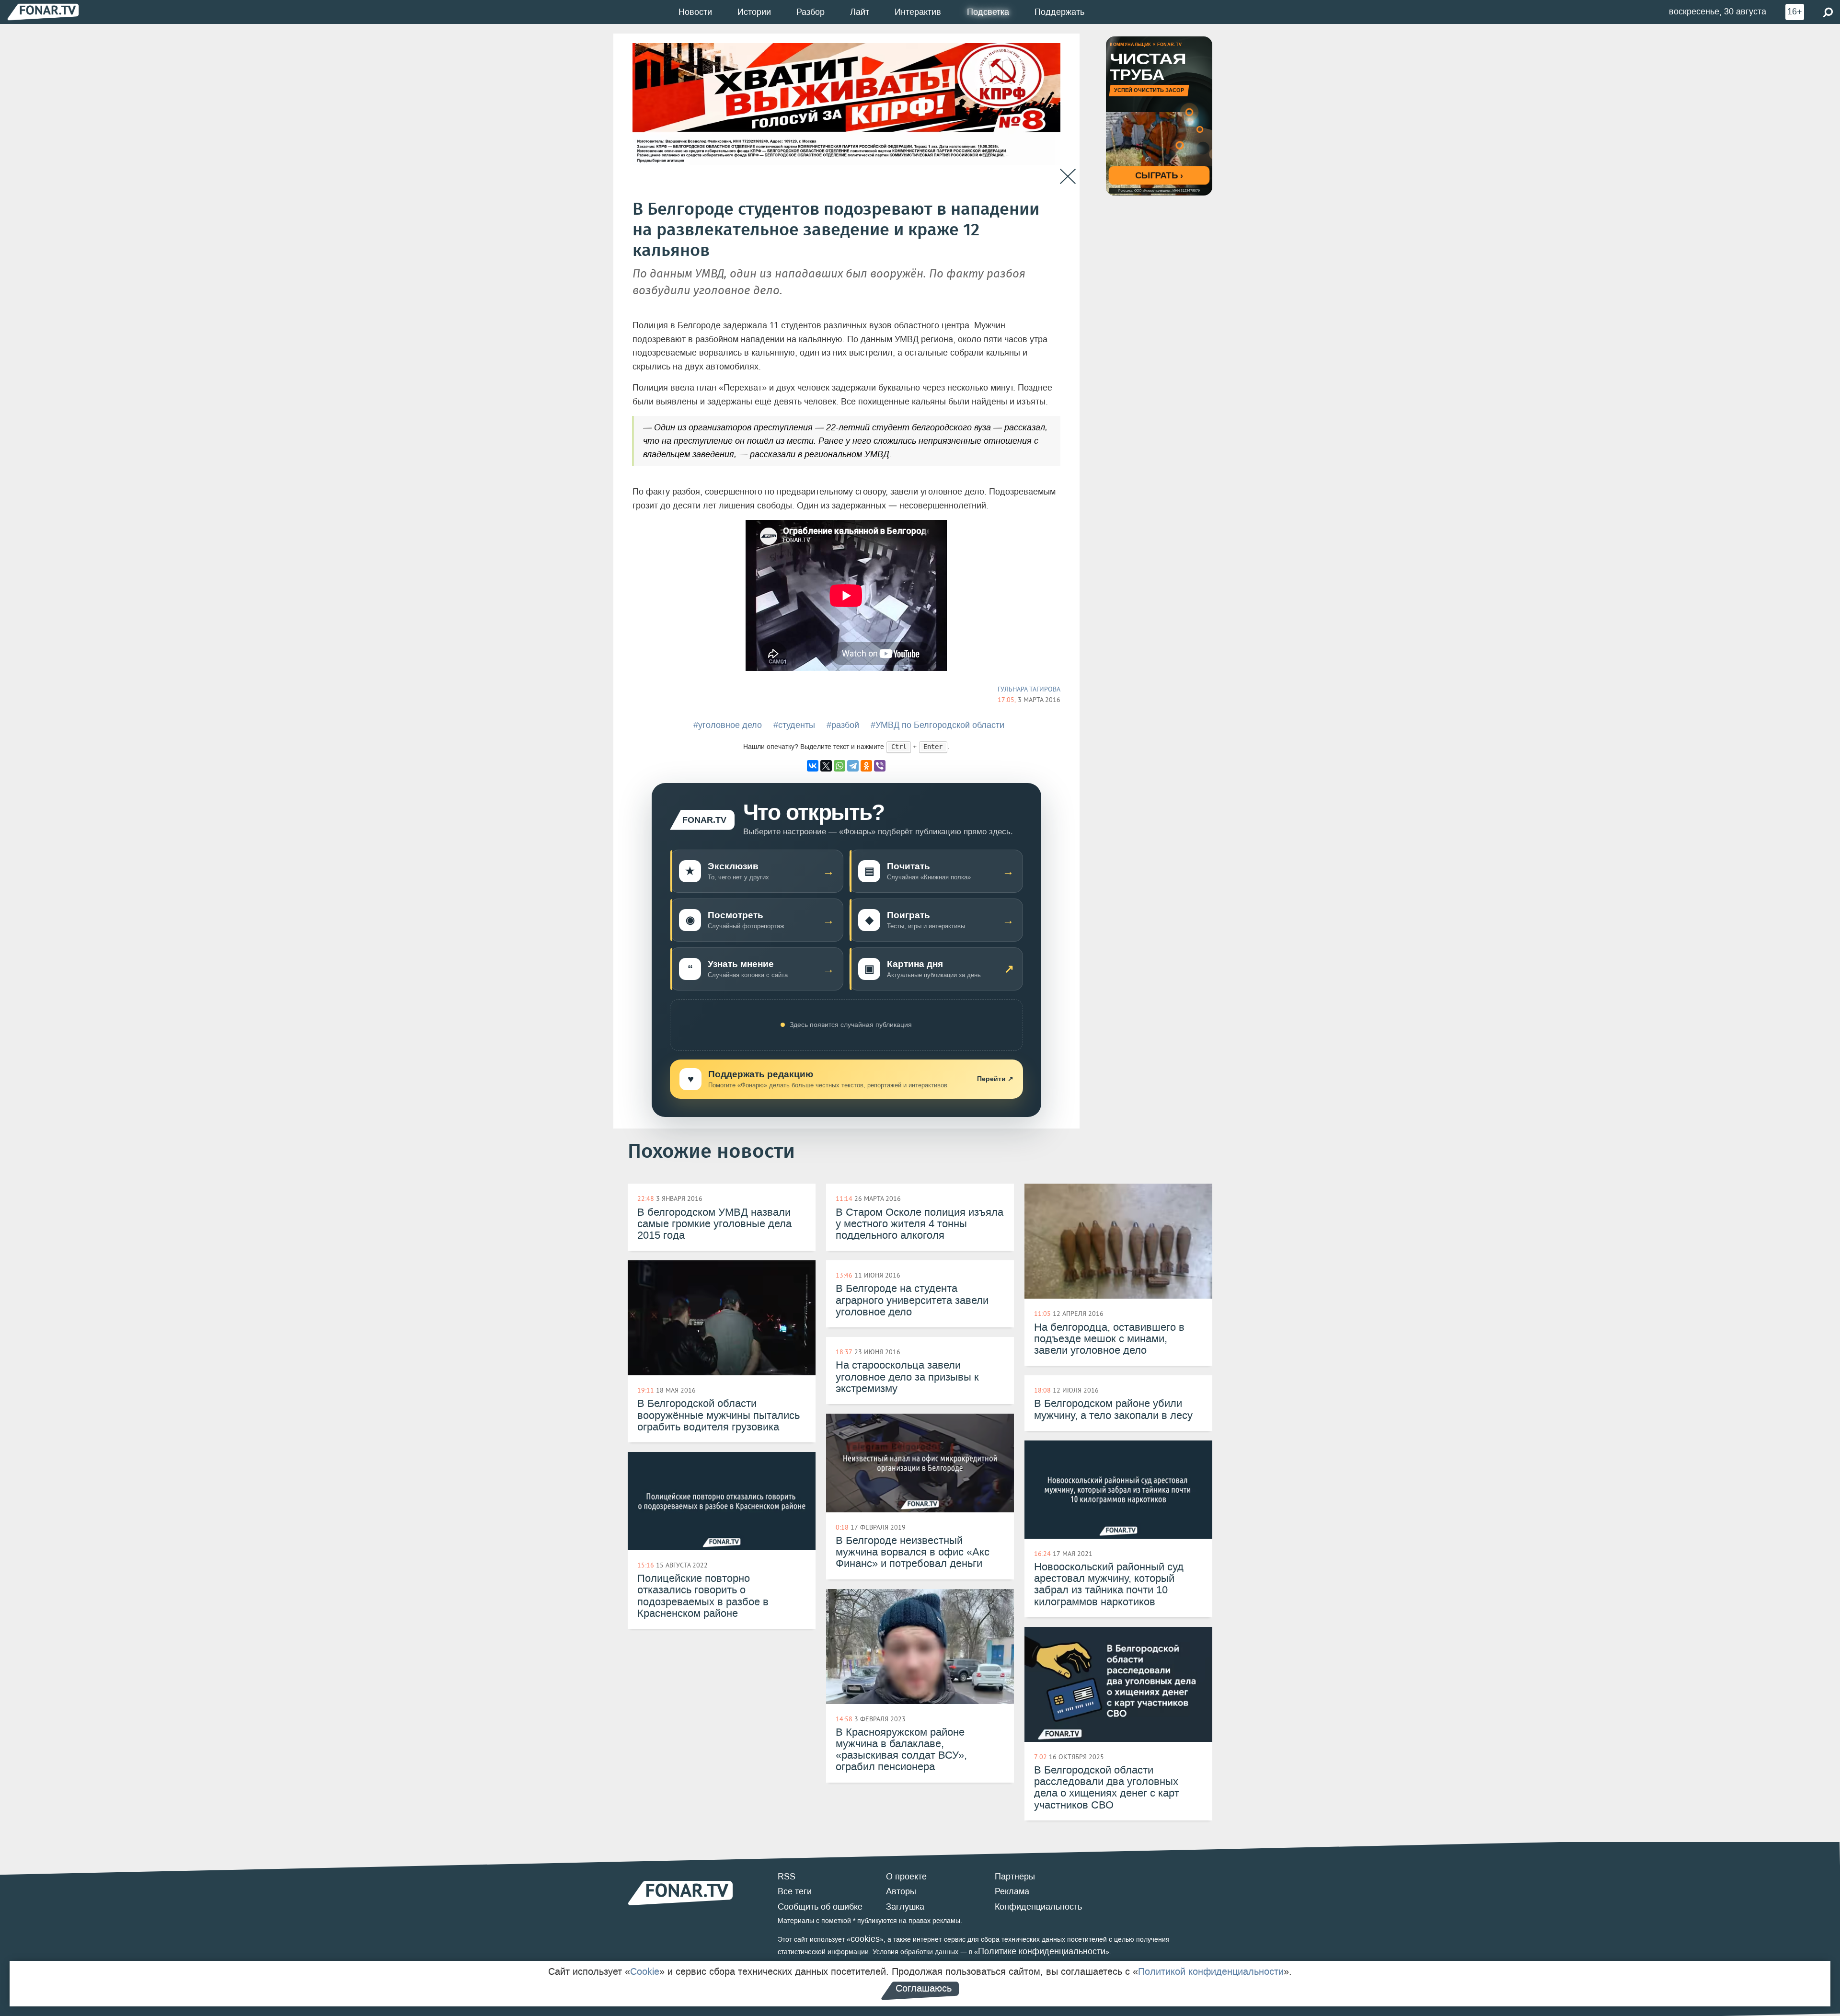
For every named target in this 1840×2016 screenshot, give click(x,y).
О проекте (906, 1877)
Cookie (645, 1971)
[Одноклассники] (866, 766)
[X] (826, 766)
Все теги (795, 1891)
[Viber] (880, 766)
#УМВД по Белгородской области (937, 725)
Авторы (901, 1891)
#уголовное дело (728, 725)
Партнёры (1015, 1877)
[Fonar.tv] (43, 12)
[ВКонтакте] (813, 766)
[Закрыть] (1068, 177)
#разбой (843, 725)
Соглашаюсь (924, 1988)
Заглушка (905, 1907)
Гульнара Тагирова (1029, 689)
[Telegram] (853, 766)
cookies (865, 1939)
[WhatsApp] (839, 766)
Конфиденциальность (1038, 1907)
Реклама (1012, 1891)
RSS (787, 1877)
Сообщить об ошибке (820, 1907)
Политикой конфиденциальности (1211, 1971)
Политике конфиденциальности (1042, 1951)
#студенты (794, 725)
